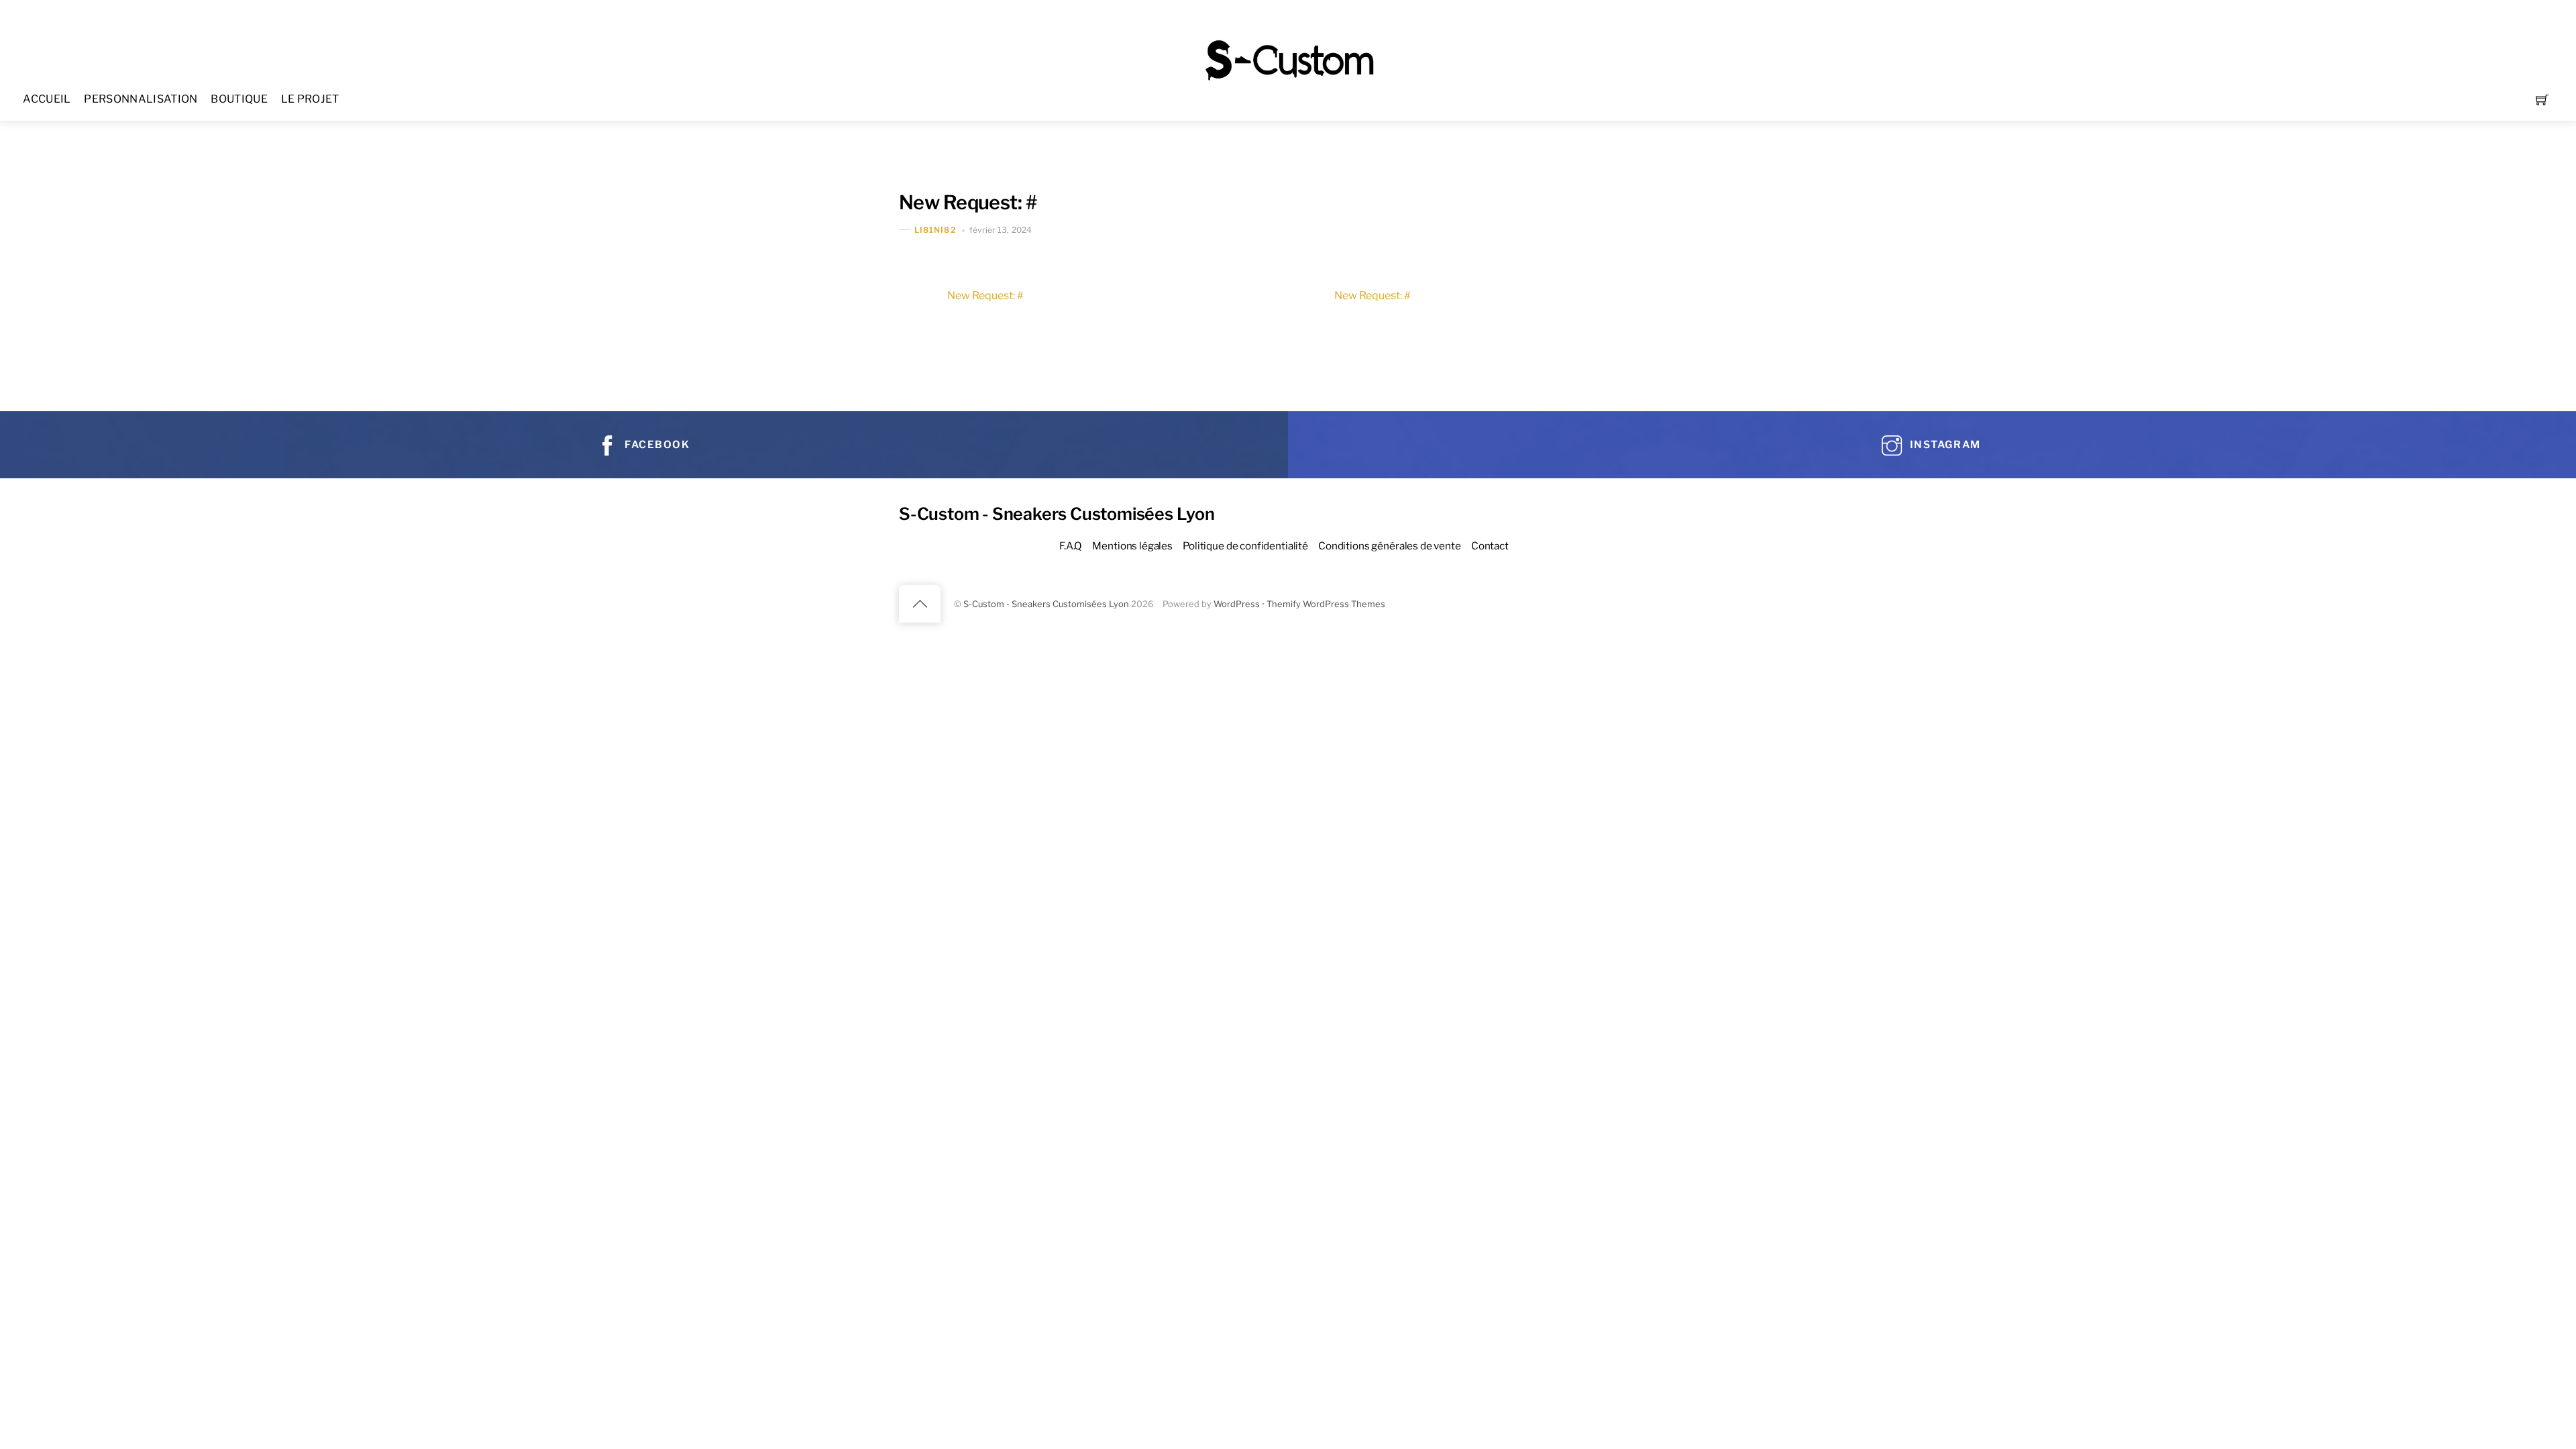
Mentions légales (1132, 546)
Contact (1490, 546)
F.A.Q (1071, 546)
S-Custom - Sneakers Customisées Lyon (1046, 604)
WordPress (1237, 604)
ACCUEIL (47, 99)
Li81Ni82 (935, 230)
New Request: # (968, 202)
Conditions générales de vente (1390, 546)
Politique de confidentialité (1245, 546)
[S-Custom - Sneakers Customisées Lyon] (1289, 59)
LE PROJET (310, 99)
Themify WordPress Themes (1326, 604)
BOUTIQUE (239, 99)
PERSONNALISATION (141, 99)
